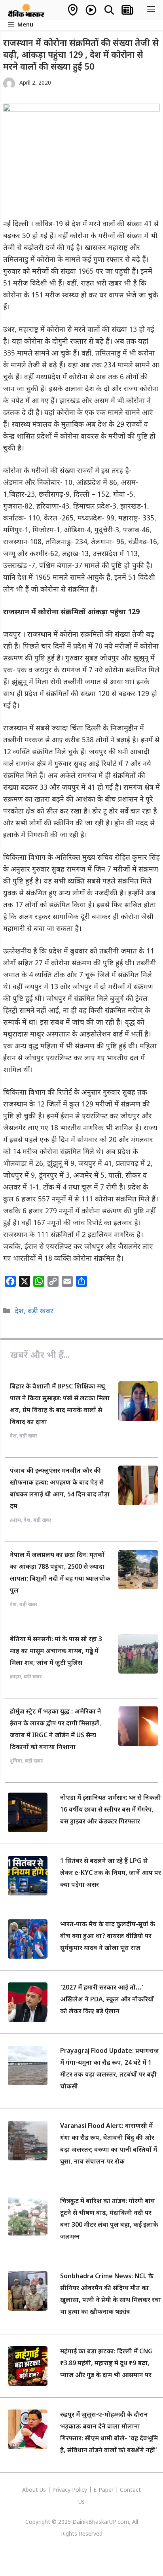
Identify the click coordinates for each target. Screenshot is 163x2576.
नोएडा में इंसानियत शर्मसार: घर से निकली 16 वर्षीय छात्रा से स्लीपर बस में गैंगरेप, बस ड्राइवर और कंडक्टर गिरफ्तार (111, 1810)
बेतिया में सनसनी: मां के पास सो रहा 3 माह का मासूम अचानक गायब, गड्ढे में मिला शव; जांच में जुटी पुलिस (56, 1652)
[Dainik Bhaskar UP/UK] (27, 10)
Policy (80, 2490)
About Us (35, 2490)
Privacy (62, 2490)
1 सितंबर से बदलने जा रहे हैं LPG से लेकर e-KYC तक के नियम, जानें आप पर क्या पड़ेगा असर (111, 1873)
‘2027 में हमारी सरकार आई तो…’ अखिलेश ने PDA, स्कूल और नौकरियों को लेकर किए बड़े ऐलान (107, 2000)
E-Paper (103, 2490)
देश (19, 1312)
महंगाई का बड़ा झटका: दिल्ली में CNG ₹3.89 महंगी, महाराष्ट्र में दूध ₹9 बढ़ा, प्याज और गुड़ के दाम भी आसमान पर (106, 2364)
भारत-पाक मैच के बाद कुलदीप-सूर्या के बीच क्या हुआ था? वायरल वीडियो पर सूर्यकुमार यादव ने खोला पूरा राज (108, 1937)
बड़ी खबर (41, 1312)
